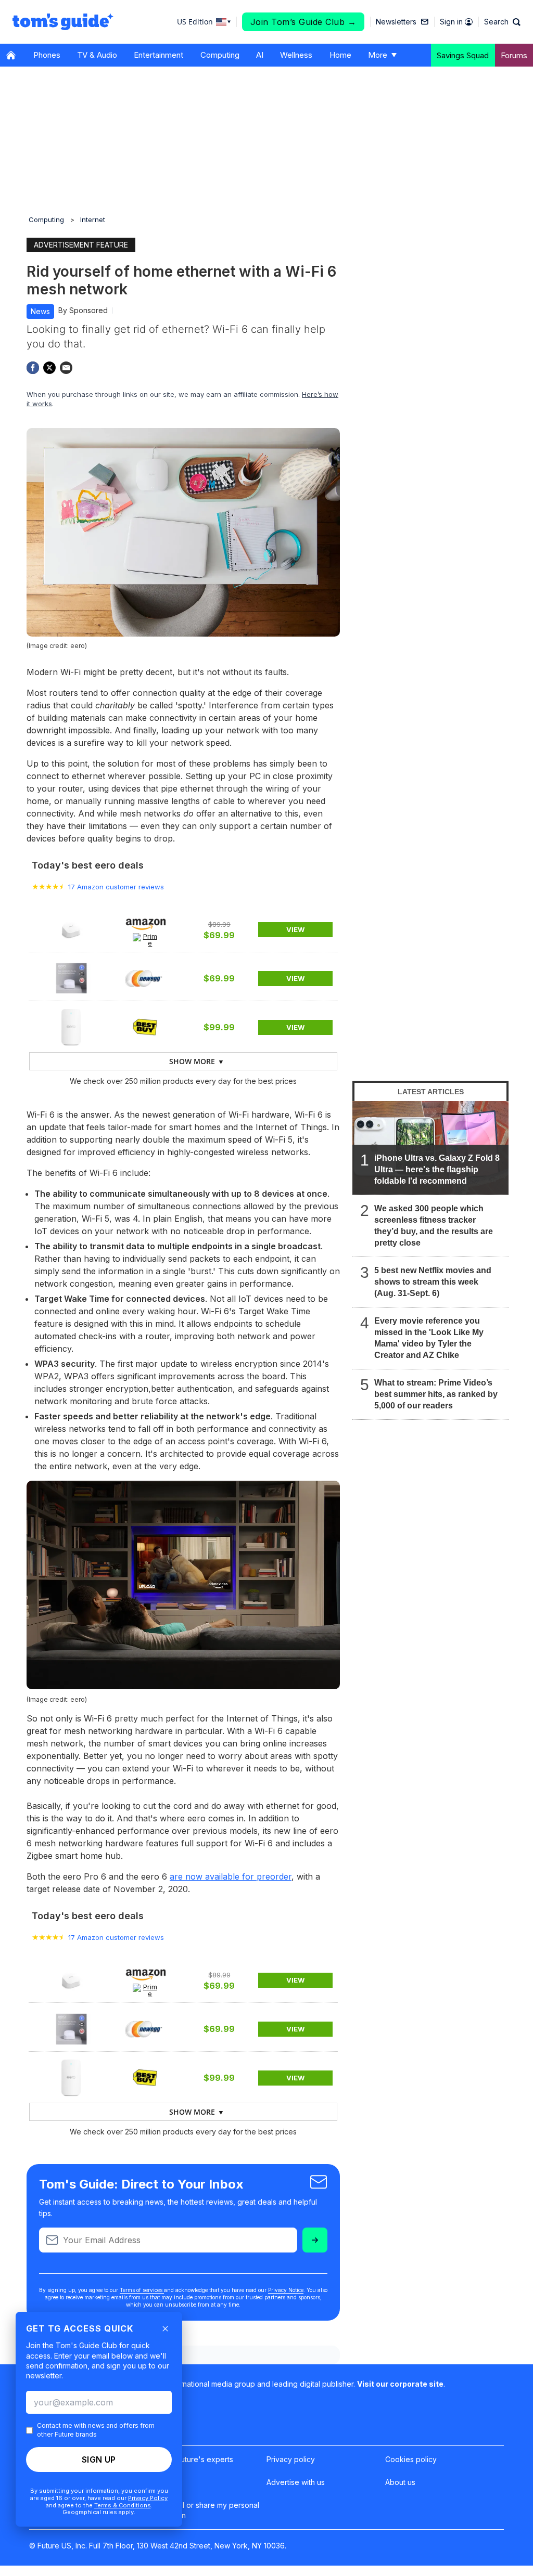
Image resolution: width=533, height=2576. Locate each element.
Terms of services (142, 2290)
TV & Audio (97, 55)
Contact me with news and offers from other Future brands (96, 2430)
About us (400, 2482)
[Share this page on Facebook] (33, 368)
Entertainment (158, 55)
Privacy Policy (148, 2498)
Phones (47, 55)
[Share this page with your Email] (66, 368)
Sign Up (99, 2460)
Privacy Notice (286, 2290)
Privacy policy (291, 2459)
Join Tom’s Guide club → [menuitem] (303, 22)
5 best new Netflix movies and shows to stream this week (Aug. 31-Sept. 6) (433, 1282)
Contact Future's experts (191, 2459)
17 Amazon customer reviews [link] (116, 887)
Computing (220, 55)
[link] (71, 929)
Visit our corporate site (400, 2384)
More (378, 55)
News (40, 311)
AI (260, 55)
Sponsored (88, 310)
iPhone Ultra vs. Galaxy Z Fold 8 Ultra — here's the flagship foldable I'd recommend (437, 1169)
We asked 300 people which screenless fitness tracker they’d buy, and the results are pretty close (434, 1226)
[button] (502, 22)
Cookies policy (411, 2459)
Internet (93, 219)
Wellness (296, 55)
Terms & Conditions (123, 2505)
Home (340, 55)
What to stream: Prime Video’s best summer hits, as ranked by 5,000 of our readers (436, 1394)
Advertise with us (296, 2482)
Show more (192, 1061)
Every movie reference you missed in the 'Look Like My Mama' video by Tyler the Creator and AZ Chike (429, 1338)
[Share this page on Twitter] (49, 368)
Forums (514, 55)
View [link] (295, 929)
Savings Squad (463, 55)
